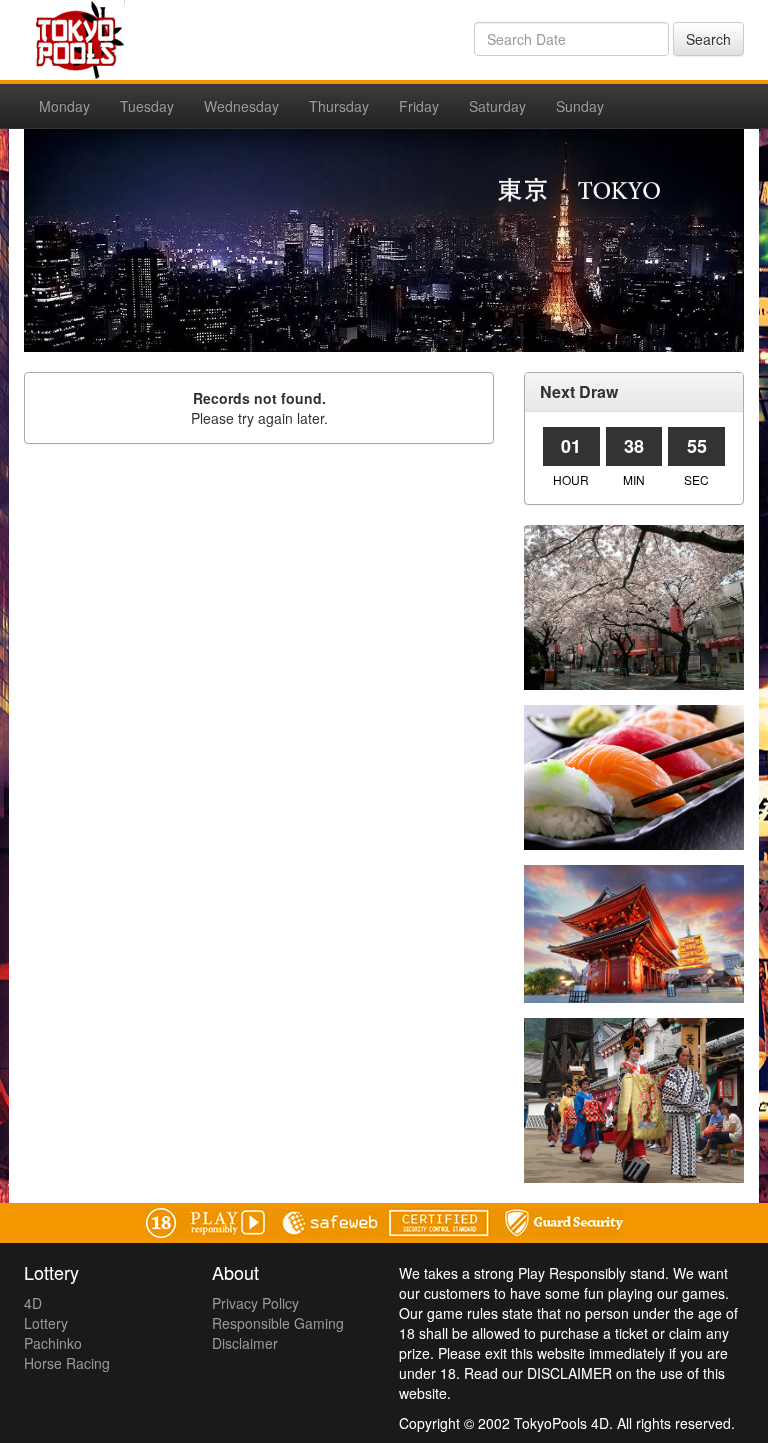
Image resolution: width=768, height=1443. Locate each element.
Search (708, 39)
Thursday (339, 106)
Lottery (46, 1323)
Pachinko (53, 1343)
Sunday (580, 106)
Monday (64, 106)
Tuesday (147, 106)
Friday (419, 106)
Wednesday (241, 106)
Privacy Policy (255, 1303)
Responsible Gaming (278, 1323)
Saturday (497, 106)
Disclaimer (245, 1343)
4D (33, 1303)
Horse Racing (67, 1363)
